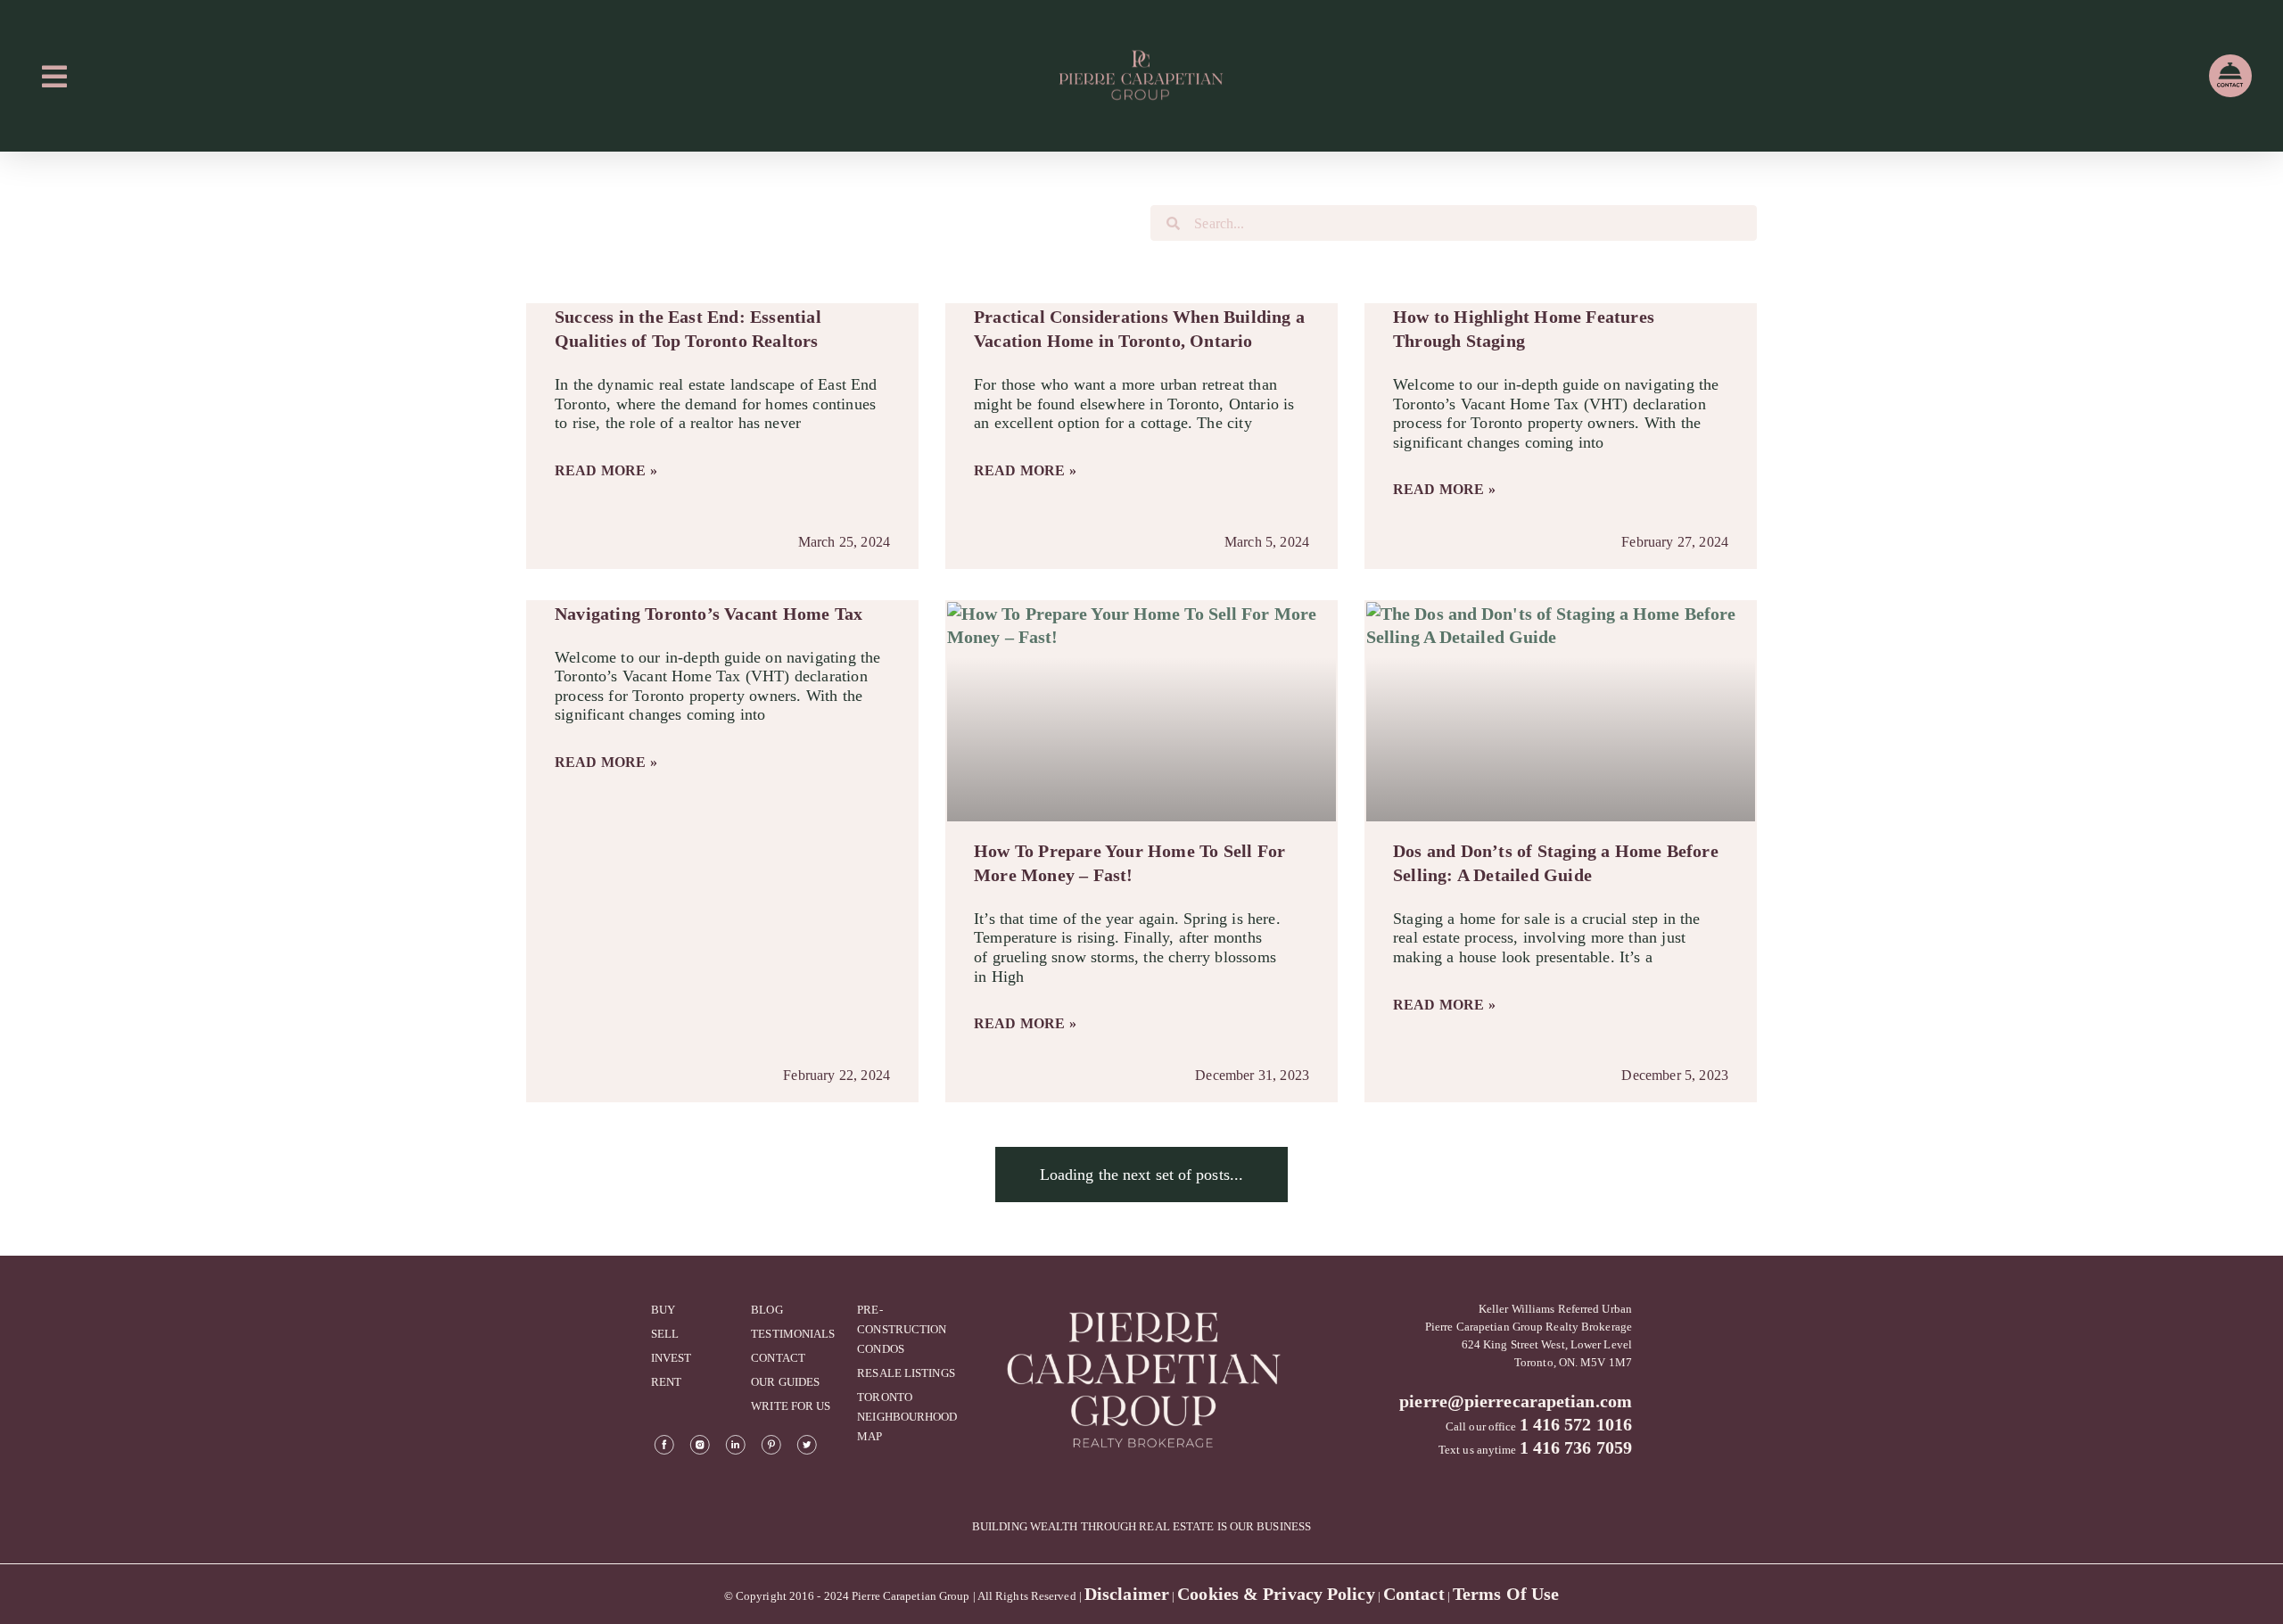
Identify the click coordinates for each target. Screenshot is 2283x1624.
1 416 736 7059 (1576, 1447)
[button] (1141, 1175)
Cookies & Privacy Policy (1276, 1594)
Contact (1414, 1594)
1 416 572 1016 (1576, 1424)
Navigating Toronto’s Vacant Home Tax (709, 614)
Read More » (606, 470)
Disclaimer (1127, 1594)
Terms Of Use (1506, 1594)
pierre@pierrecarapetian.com (1516, 1401)
